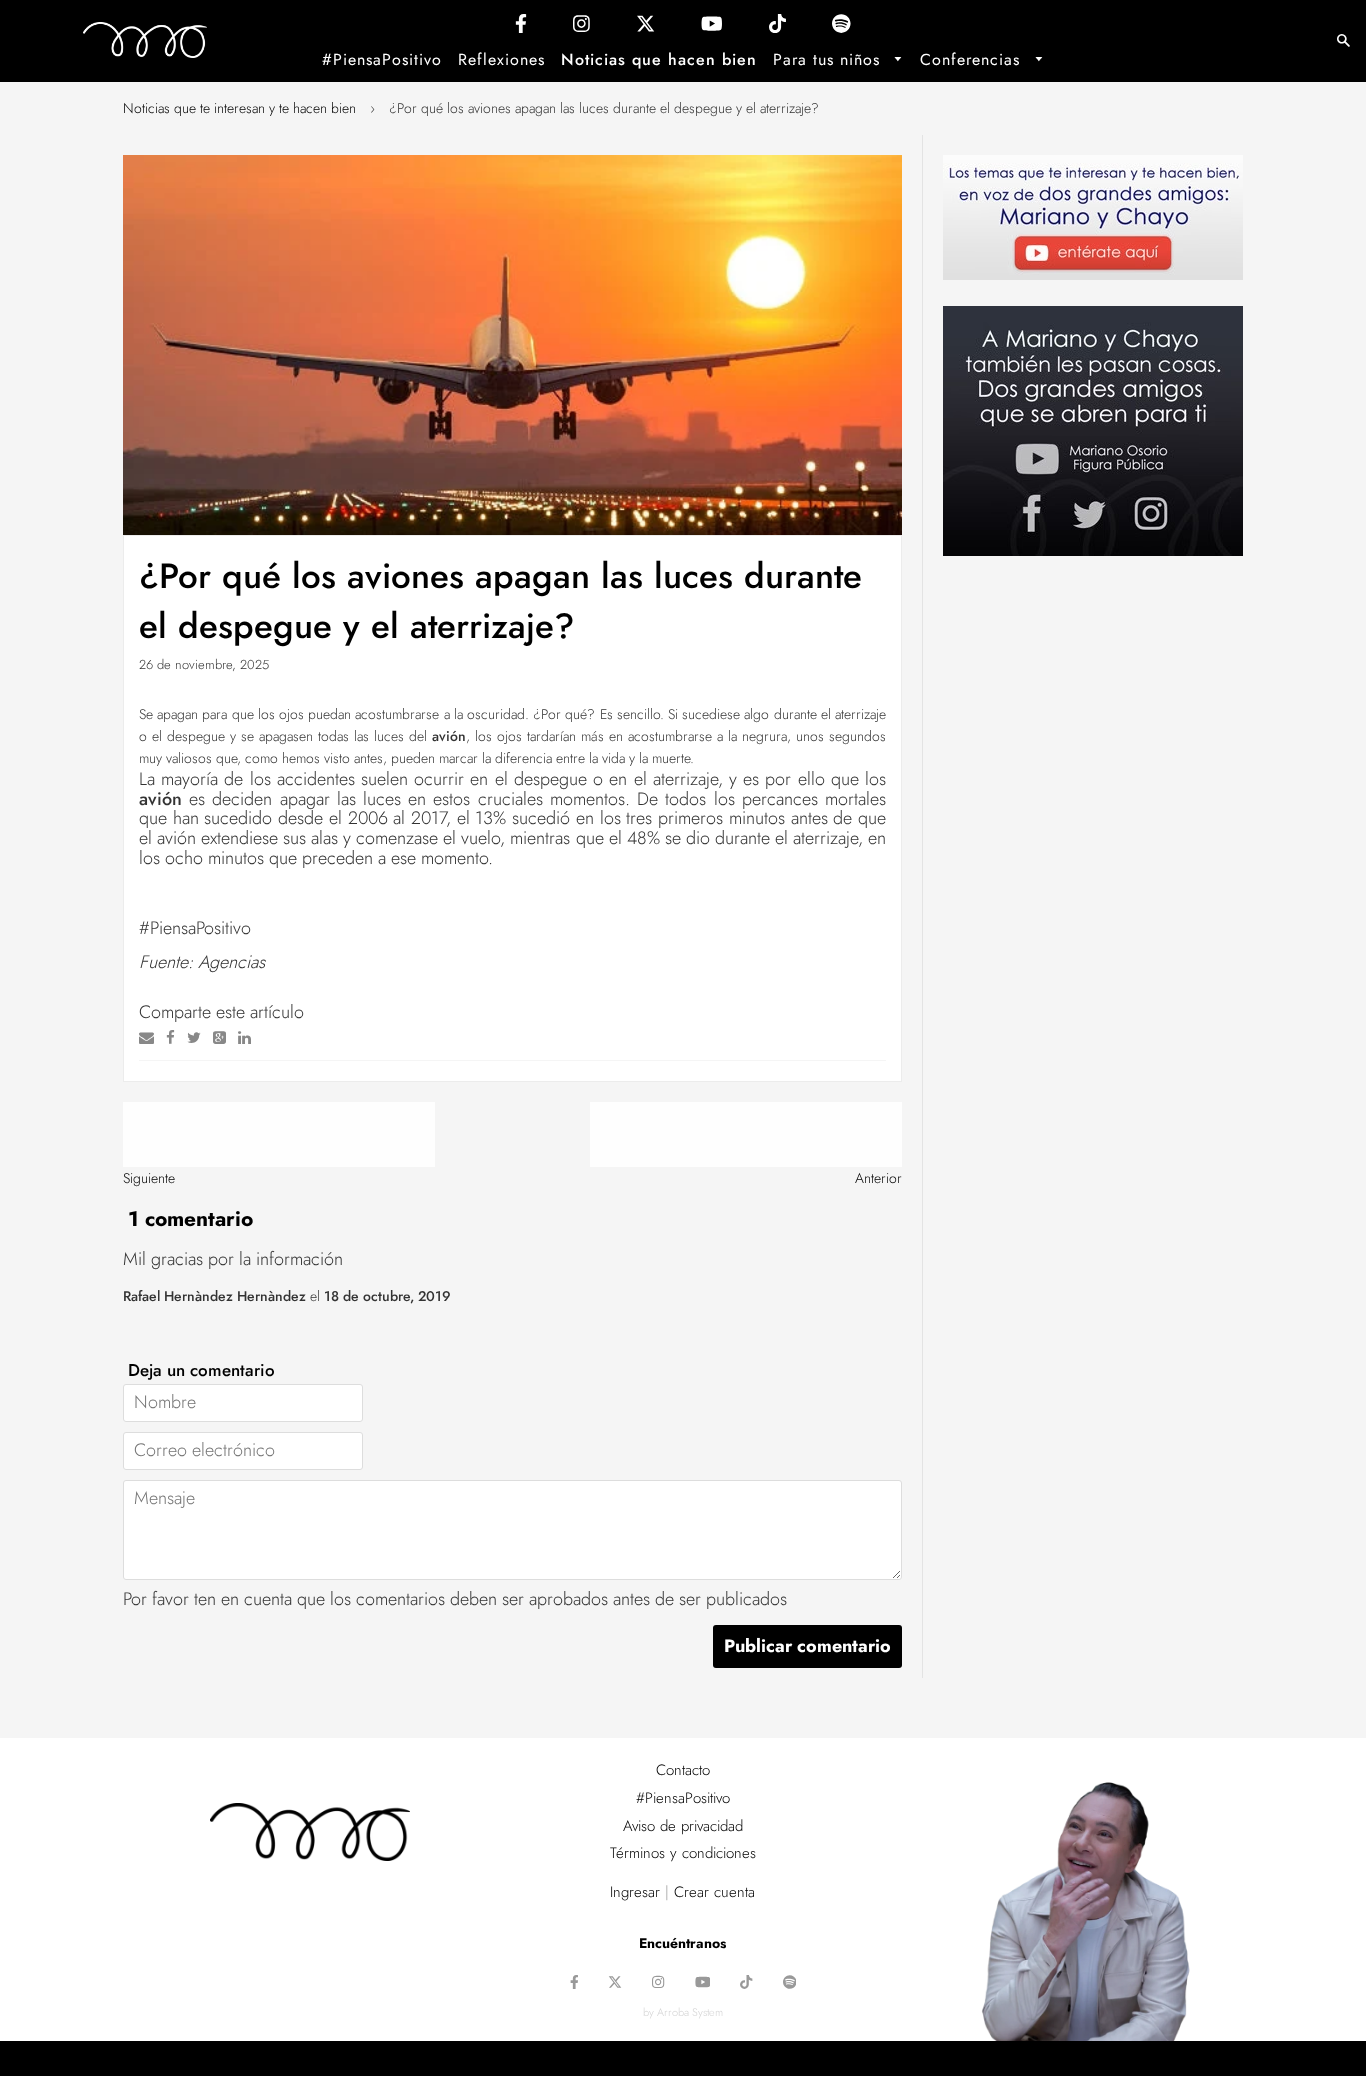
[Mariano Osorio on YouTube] (712, 28)
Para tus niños (829, 59)
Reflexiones (501, 59)
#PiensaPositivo (382, 59)
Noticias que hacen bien (659, 59)
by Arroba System (683, 2012)
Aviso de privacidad (683, 1826)
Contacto (683, 1770)
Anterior (878, 1178)
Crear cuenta (714, 1892)
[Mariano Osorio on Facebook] (521, 28)
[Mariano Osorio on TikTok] (777, 28)
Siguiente (149, 1178)
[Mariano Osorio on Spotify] (841, 28)
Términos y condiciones (683, 1853)
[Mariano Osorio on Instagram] (581, 28)
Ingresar (635, 1892)
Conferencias (973, 59)
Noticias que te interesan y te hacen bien (239, 108)
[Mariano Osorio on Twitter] (645, 28)
